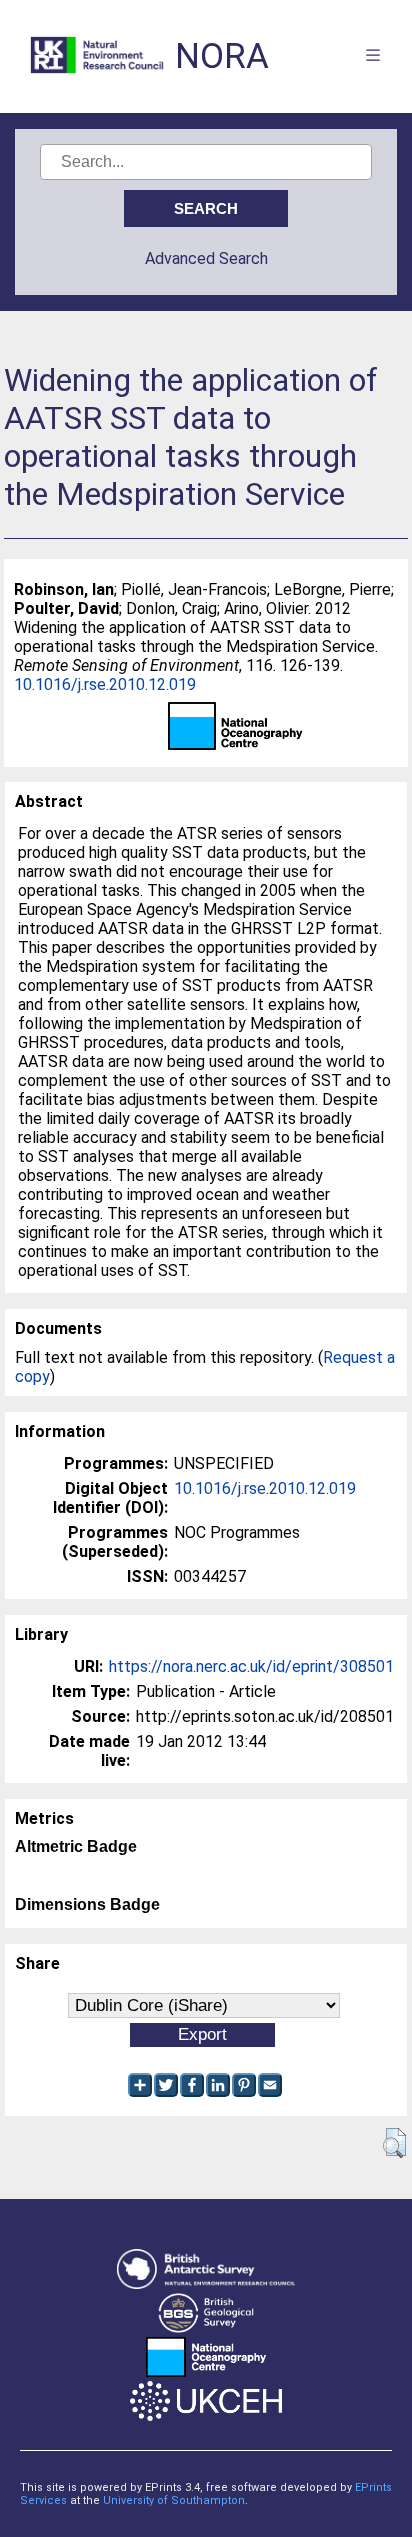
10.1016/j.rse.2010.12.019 (105, 684)
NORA (222, 56)
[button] (394, 2143)
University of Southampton (174, 2500)
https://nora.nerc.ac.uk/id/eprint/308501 (251, 1666)
